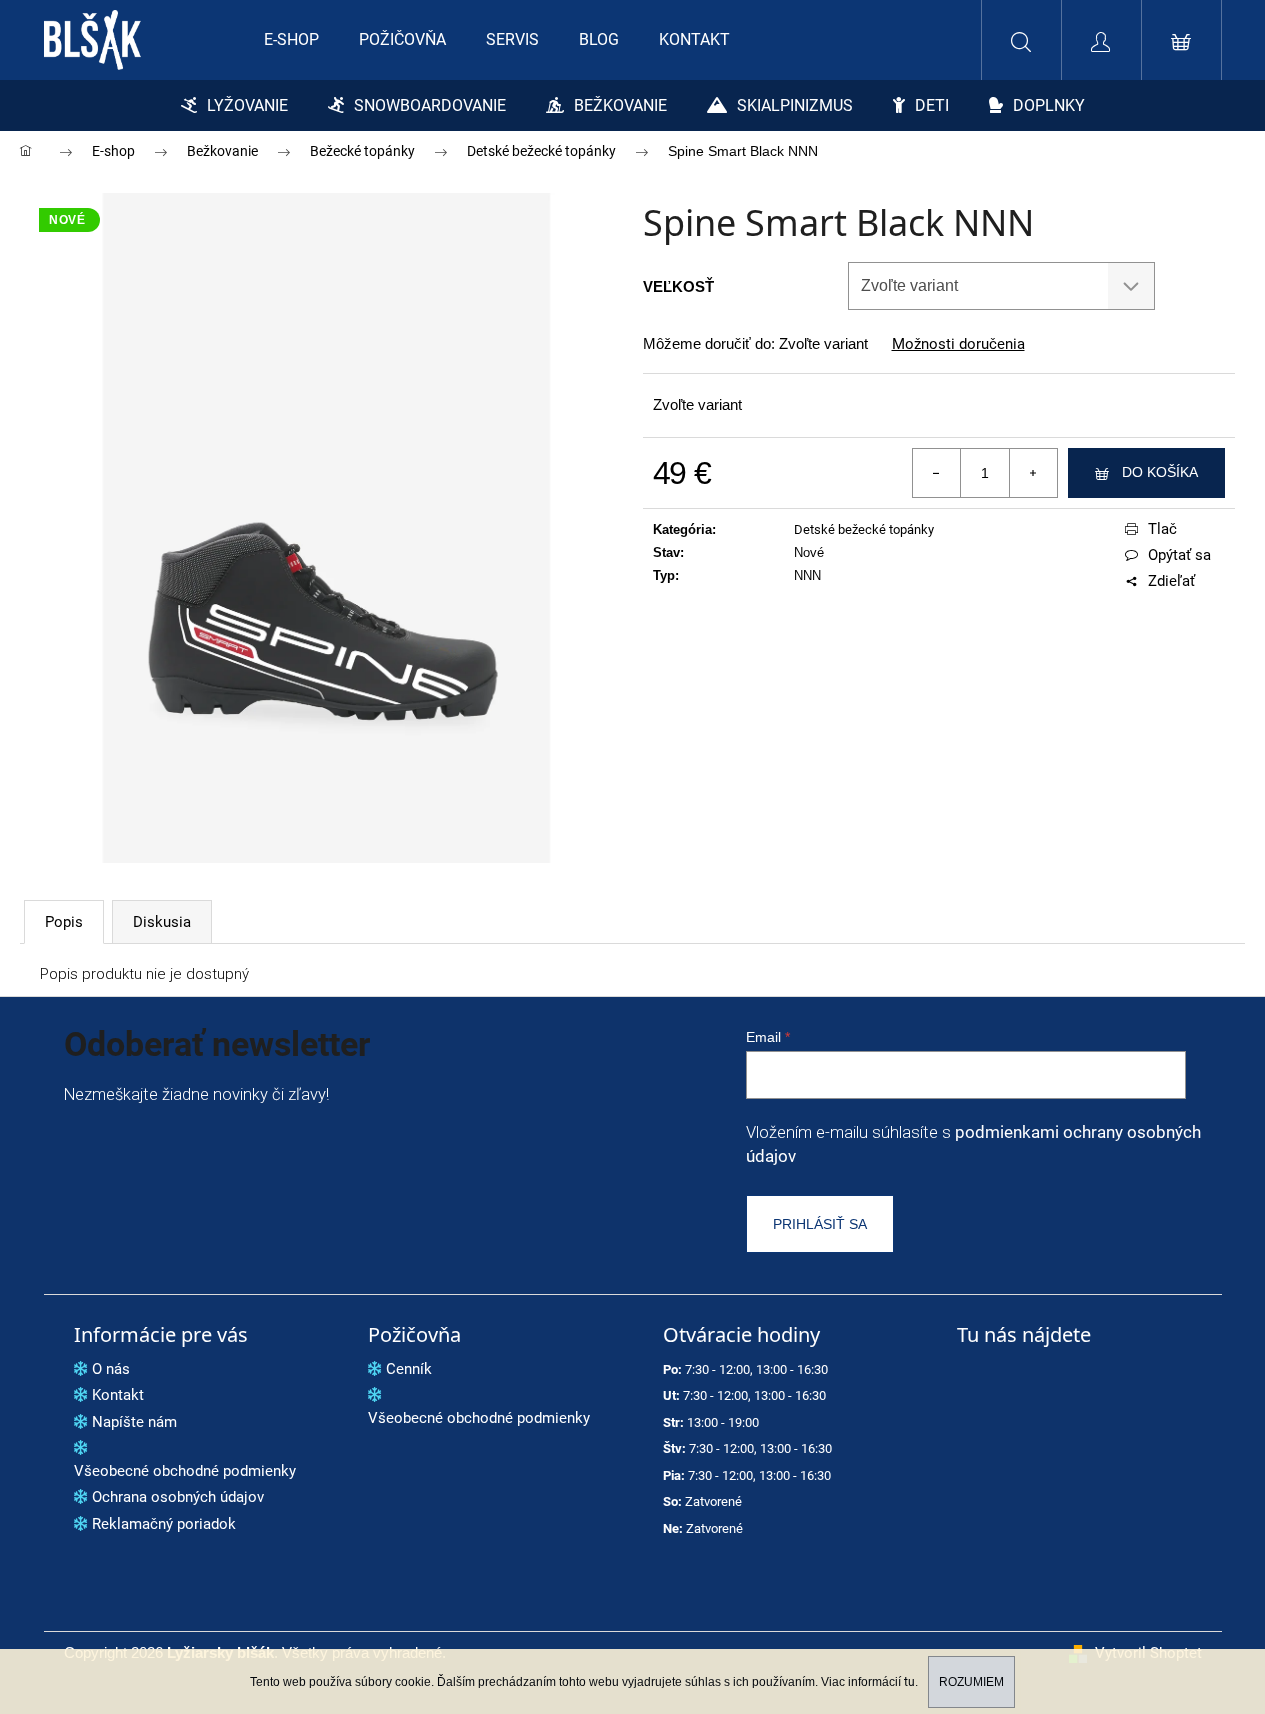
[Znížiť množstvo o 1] (937, 473)
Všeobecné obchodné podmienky (185, 1471)
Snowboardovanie (430, 105)
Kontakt (118, 1395)
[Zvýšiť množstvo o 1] (1033, 473)
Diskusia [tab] (162, 922)
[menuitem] (291, 40)
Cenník (409, 1369)
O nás (111, 1369)
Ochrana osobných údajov (178, 1497)
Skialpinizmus (795, 105)
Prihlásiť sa (820, 1224)
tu (909, 1682)
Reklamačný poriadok (164, 1524)
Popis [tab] (64, 922)
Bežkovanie (620, 105)
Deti (932, 105)
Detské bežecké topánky (864, 529)
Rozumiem (971, 1682)
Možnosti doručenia (958, 344)
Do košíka (1160, 472)
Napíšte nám (134, 1422)
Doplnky (1049, 105)
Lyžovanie (247, 105)
